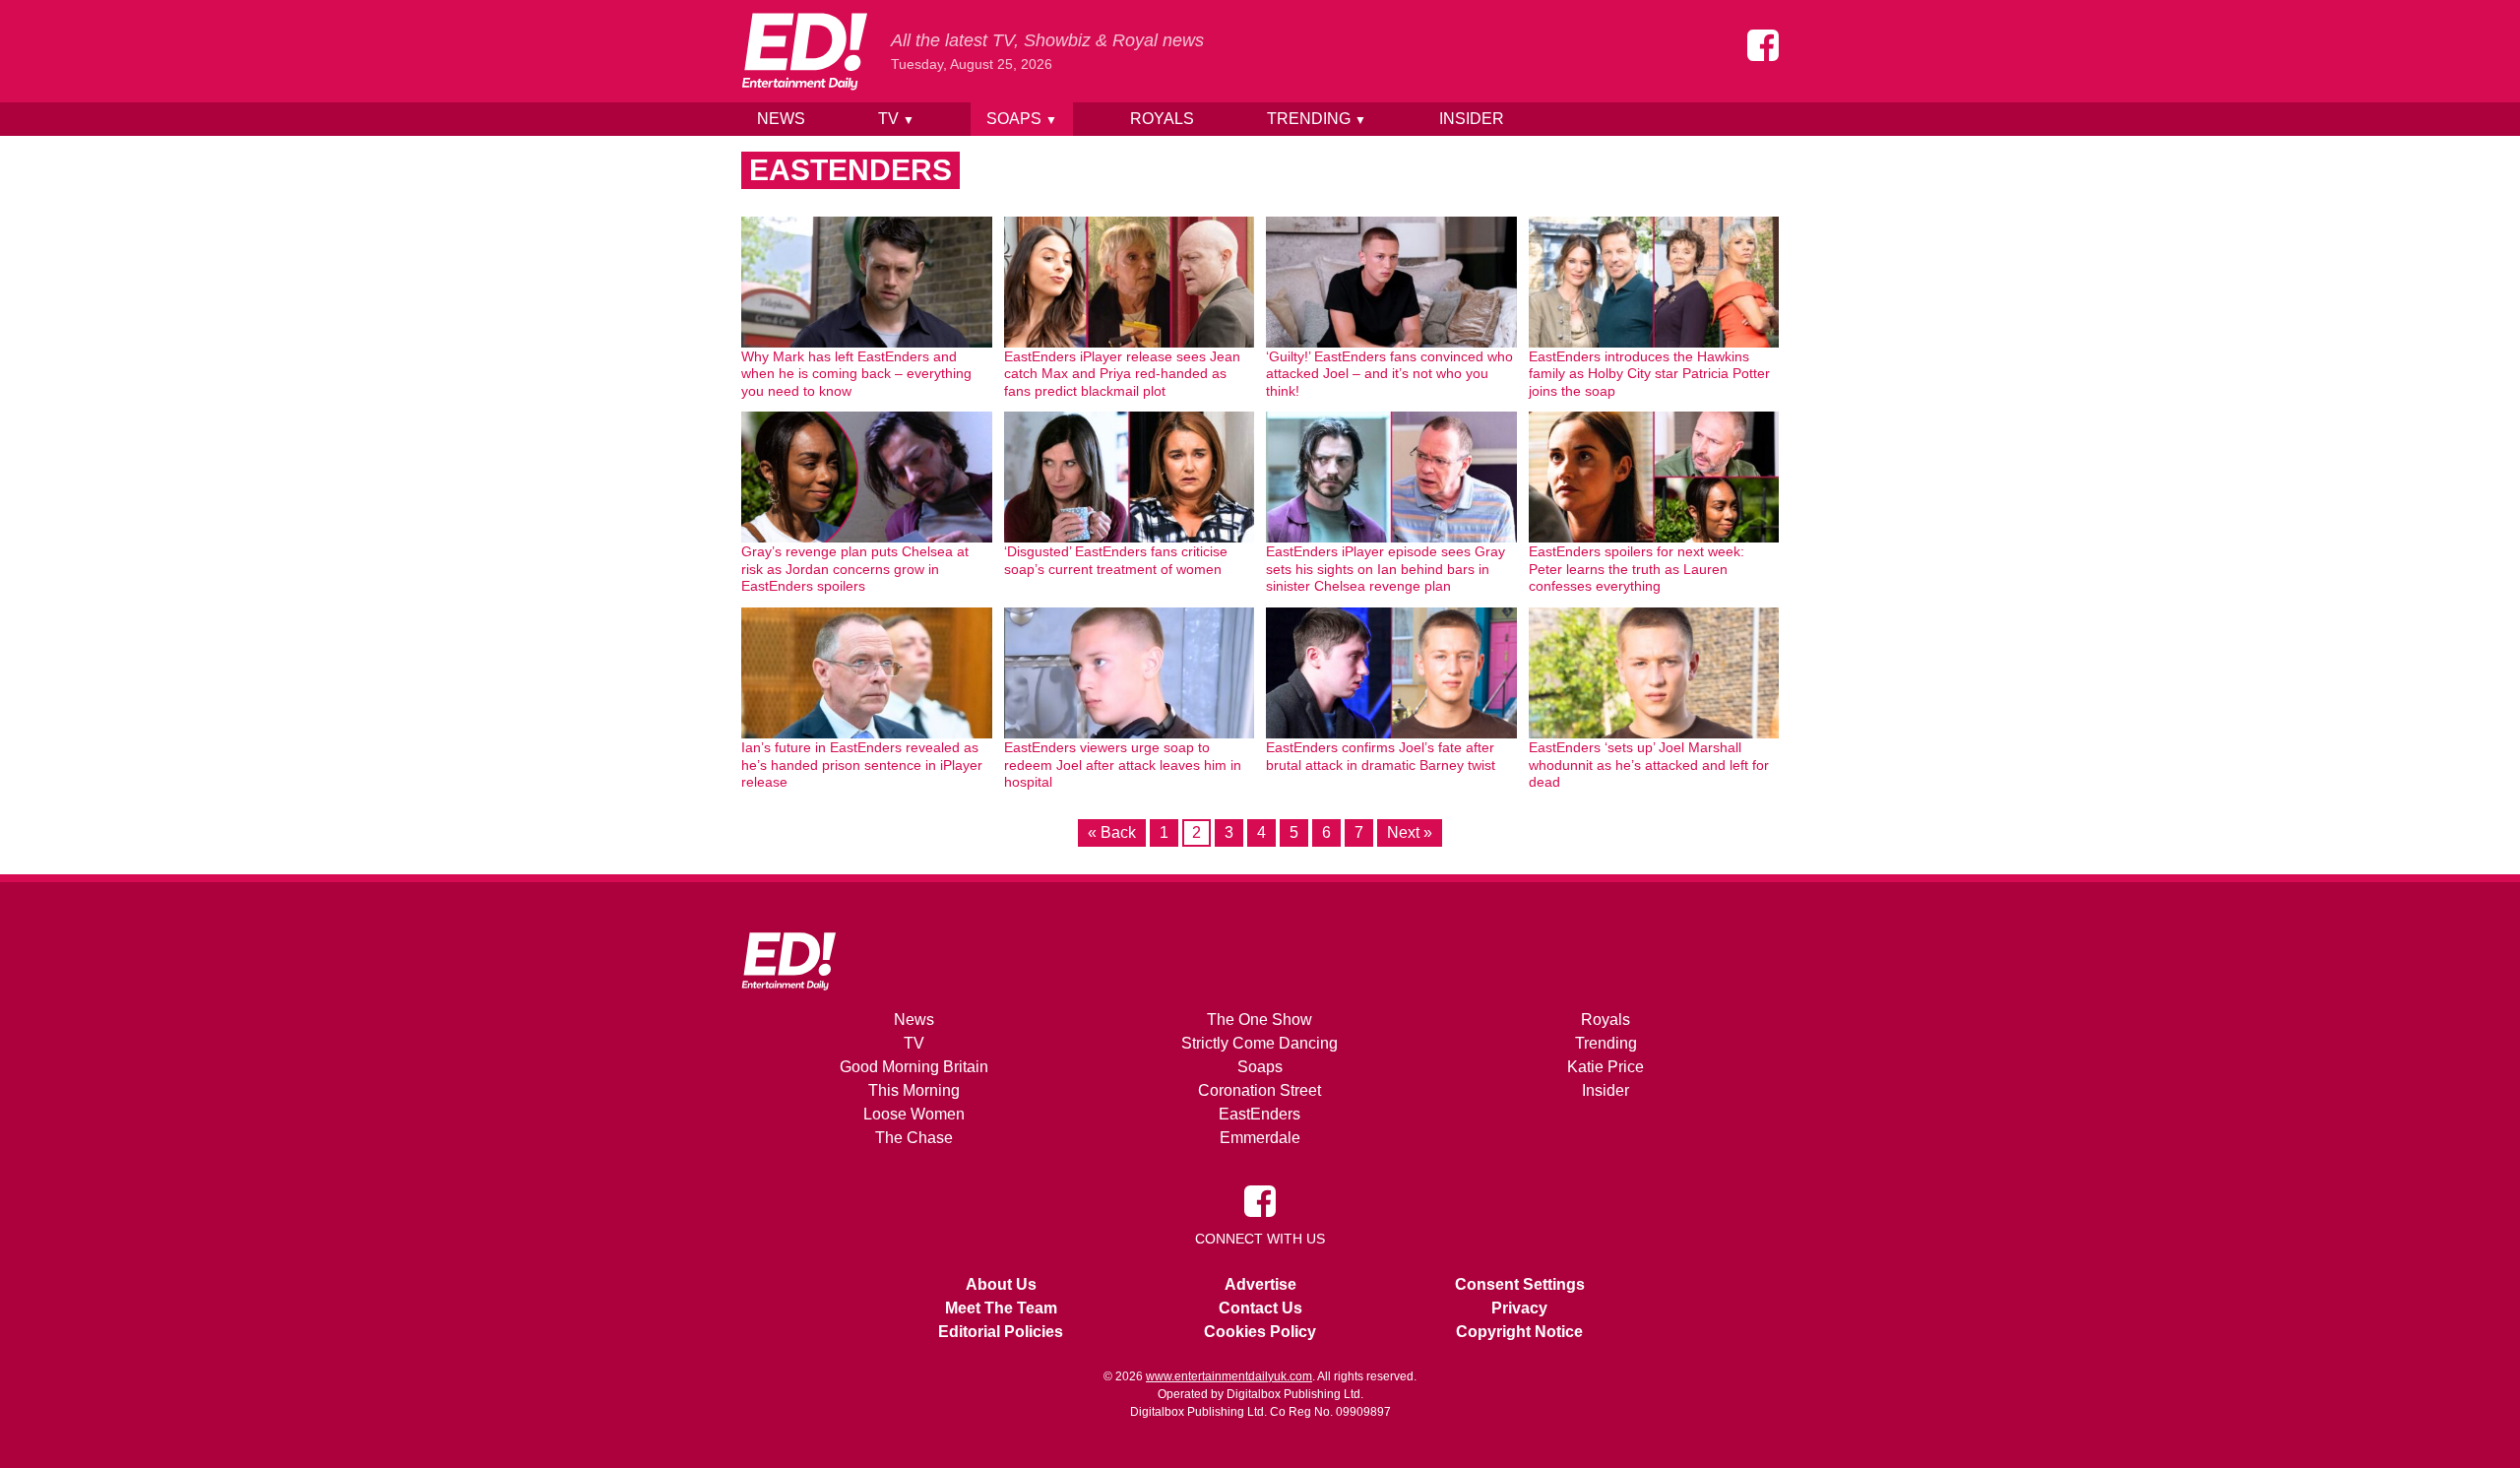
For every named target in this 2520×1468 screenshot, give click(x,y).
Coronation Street (1260, 1090)
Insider (1472, 119)
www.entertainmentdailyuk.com (1229, 1376)
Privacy (1519, 1308)
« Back (1112, 832)
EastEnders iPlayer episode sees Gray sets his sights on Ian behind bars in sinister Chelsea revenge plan (1386, 569)
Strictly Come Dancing (1260, 1043)
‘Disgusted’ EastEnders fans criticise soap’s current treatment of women (1116, 560)
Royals (1162, 119)
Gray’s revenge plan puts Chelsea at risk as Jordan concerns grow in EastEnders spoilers (855, 569)
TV (896, 119)
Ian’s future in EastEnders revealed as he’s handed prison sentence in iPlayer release (862, 765)
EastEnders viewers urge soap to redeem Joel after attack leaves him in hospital (1123, 765)
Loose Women (914, 1114)
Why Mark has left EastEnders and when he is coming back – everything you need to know (856, 374)
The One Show (1260, 1020)
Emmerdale (1260, 1138)
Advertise (1260, 1284)
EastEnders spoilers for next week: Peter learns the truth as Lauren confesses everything (1637, 569)
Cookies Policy (1260, 1332)
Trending (1317, 119)
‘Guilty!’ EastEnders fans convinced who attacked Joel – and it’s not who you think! (1389, 374)
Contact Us (1260, 1308)
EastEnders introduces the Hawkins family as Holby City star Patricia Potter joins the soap (1649, 374)
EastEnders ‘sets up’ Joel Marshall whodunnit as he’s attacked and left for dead (1649, 765)
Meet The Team (1001, 1308)
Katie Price (1606, 1067)
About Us (1001, 1284)
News (781, 119)
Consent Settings (1520, 1284)
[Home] (804, 51)
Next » (1410, 832)
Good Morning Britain (914, 1067)
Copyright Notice (1519, 1332)
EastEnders (1260, 1114)
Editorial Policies (1001, 1332)
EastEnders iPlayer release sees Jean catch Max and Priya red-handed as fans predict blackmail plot (1122, 374)
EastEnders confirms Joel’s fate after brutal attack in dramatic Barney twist (1381, 756)
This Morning (914, 1090)
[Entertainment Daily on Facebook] (1763, 45)
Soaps (1022, 119)
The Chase (914, 1138)
